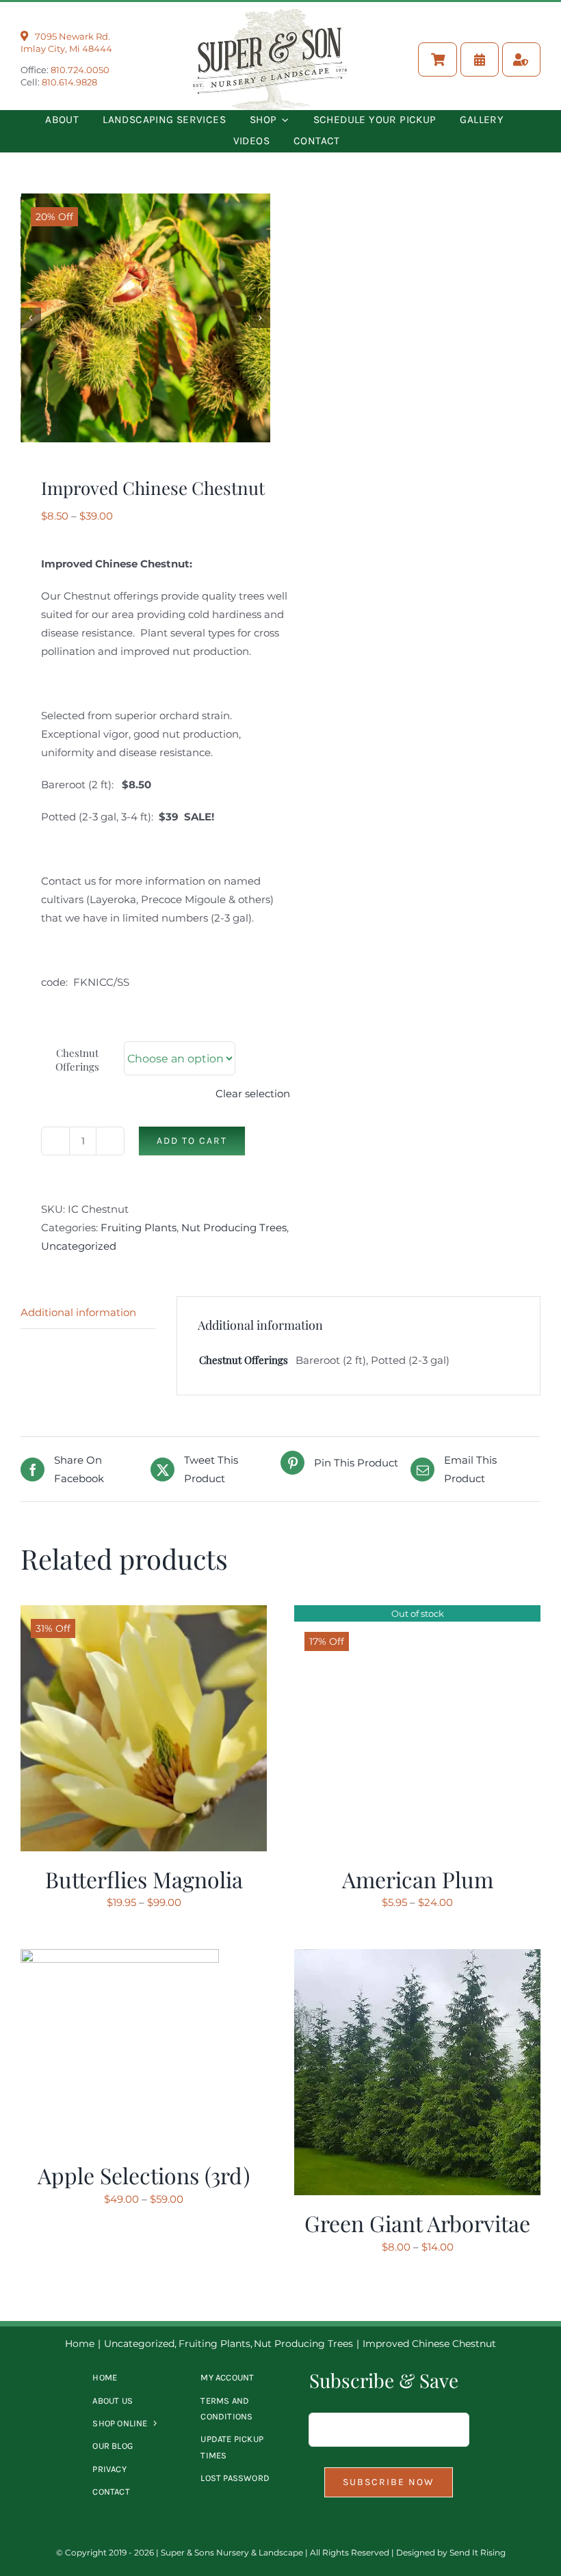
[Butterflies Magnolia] (144, 1614)
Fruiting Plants (139, 1227)
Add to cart (192, 1141)
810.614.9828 (69, 82)
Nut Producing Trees (234, 1227)
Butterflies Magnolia (144, 1879)
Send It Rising (478, 2552)
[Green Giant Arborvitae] (417, 1958)
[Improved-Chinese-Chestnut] (146, 318)
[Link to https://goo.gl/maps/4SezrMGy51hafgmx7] (24, 36)
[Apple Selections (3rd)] (120, 1958)
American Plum (418, 1879)
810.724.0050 (80, 70)
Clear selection (253, 1094)
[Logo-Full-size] (270, 14)
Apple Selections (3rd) (144, 2175)
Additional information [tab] (78, 1312)
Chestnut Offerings (77, 1060)
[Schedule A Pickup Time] (480, 59)
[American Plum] (417, 1614)
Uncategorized (79, 1246)
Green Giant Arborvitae (417, 2223)
